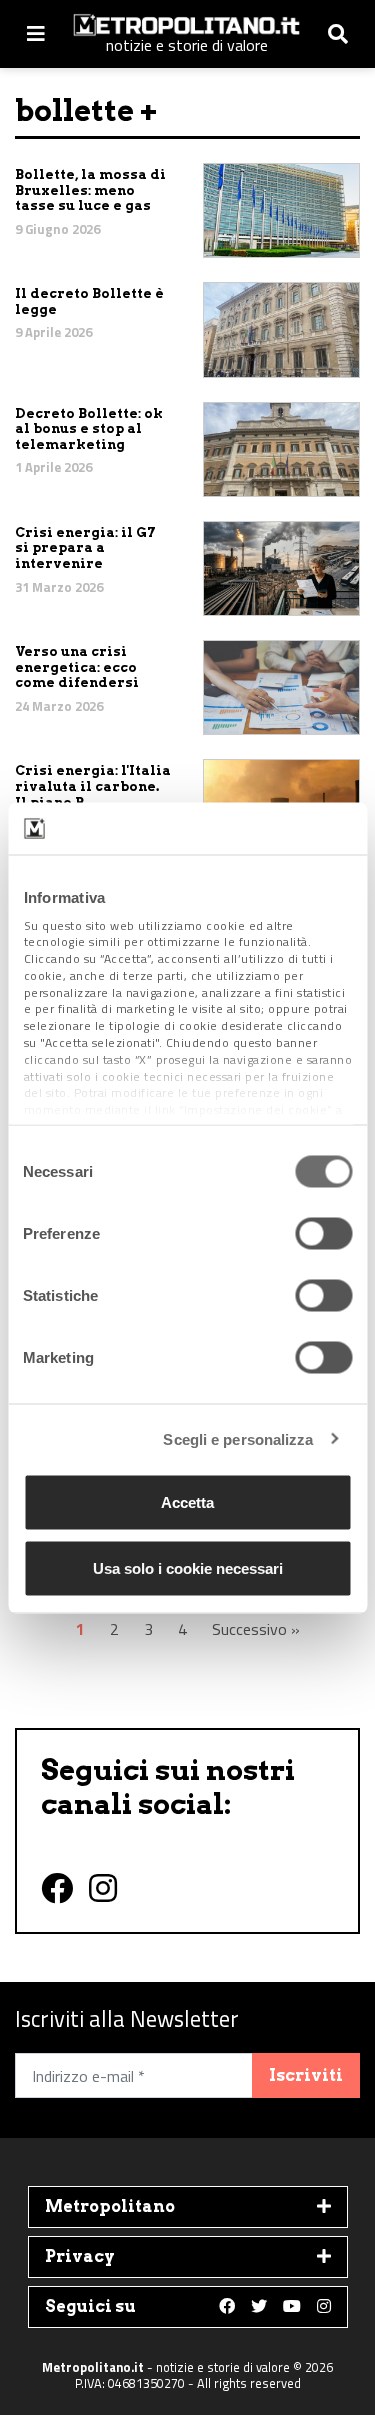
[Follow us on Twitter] (259, 2307)
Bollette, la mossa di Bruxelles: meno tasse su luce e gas (90, 190)
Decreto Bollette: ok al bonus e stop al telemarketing (89, 429)
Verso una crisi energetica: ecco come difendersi (77, 667)
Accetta (187, 1502)
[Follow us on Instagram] (324, 2307)
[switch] (323, 1234)
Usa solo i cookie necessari (188, 1567)
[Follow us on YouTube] (292, 2307)
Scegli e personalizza (238, 1438)
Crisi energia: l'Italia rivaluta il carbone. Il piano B (93, 786)
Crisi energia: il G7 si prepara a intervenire (85, 548)
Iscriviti (306, 2075)
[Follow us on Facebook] (227, 2307)
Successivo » (256, 1629)
